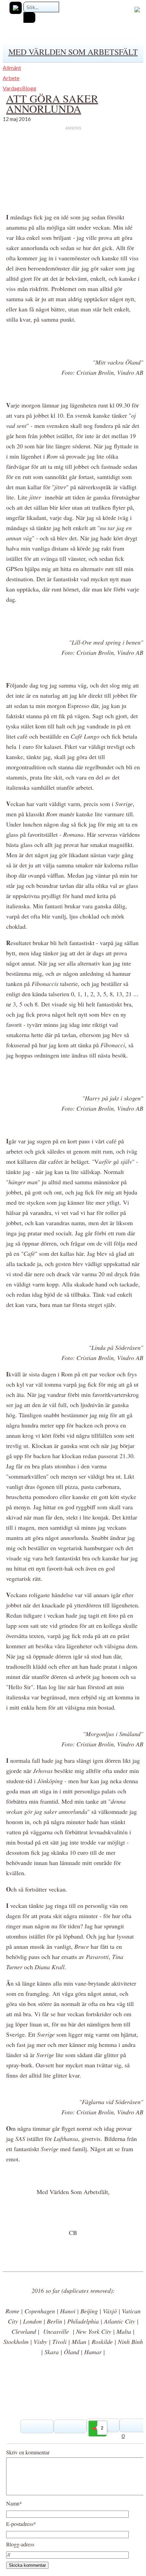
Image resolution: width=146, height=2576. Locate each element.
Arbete (11, 78)
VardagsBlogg (20, 88)
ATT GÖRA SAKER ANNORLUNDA (52, 103)
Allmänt (12, 68)
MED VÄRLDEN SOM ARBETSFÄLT (73, 52)
